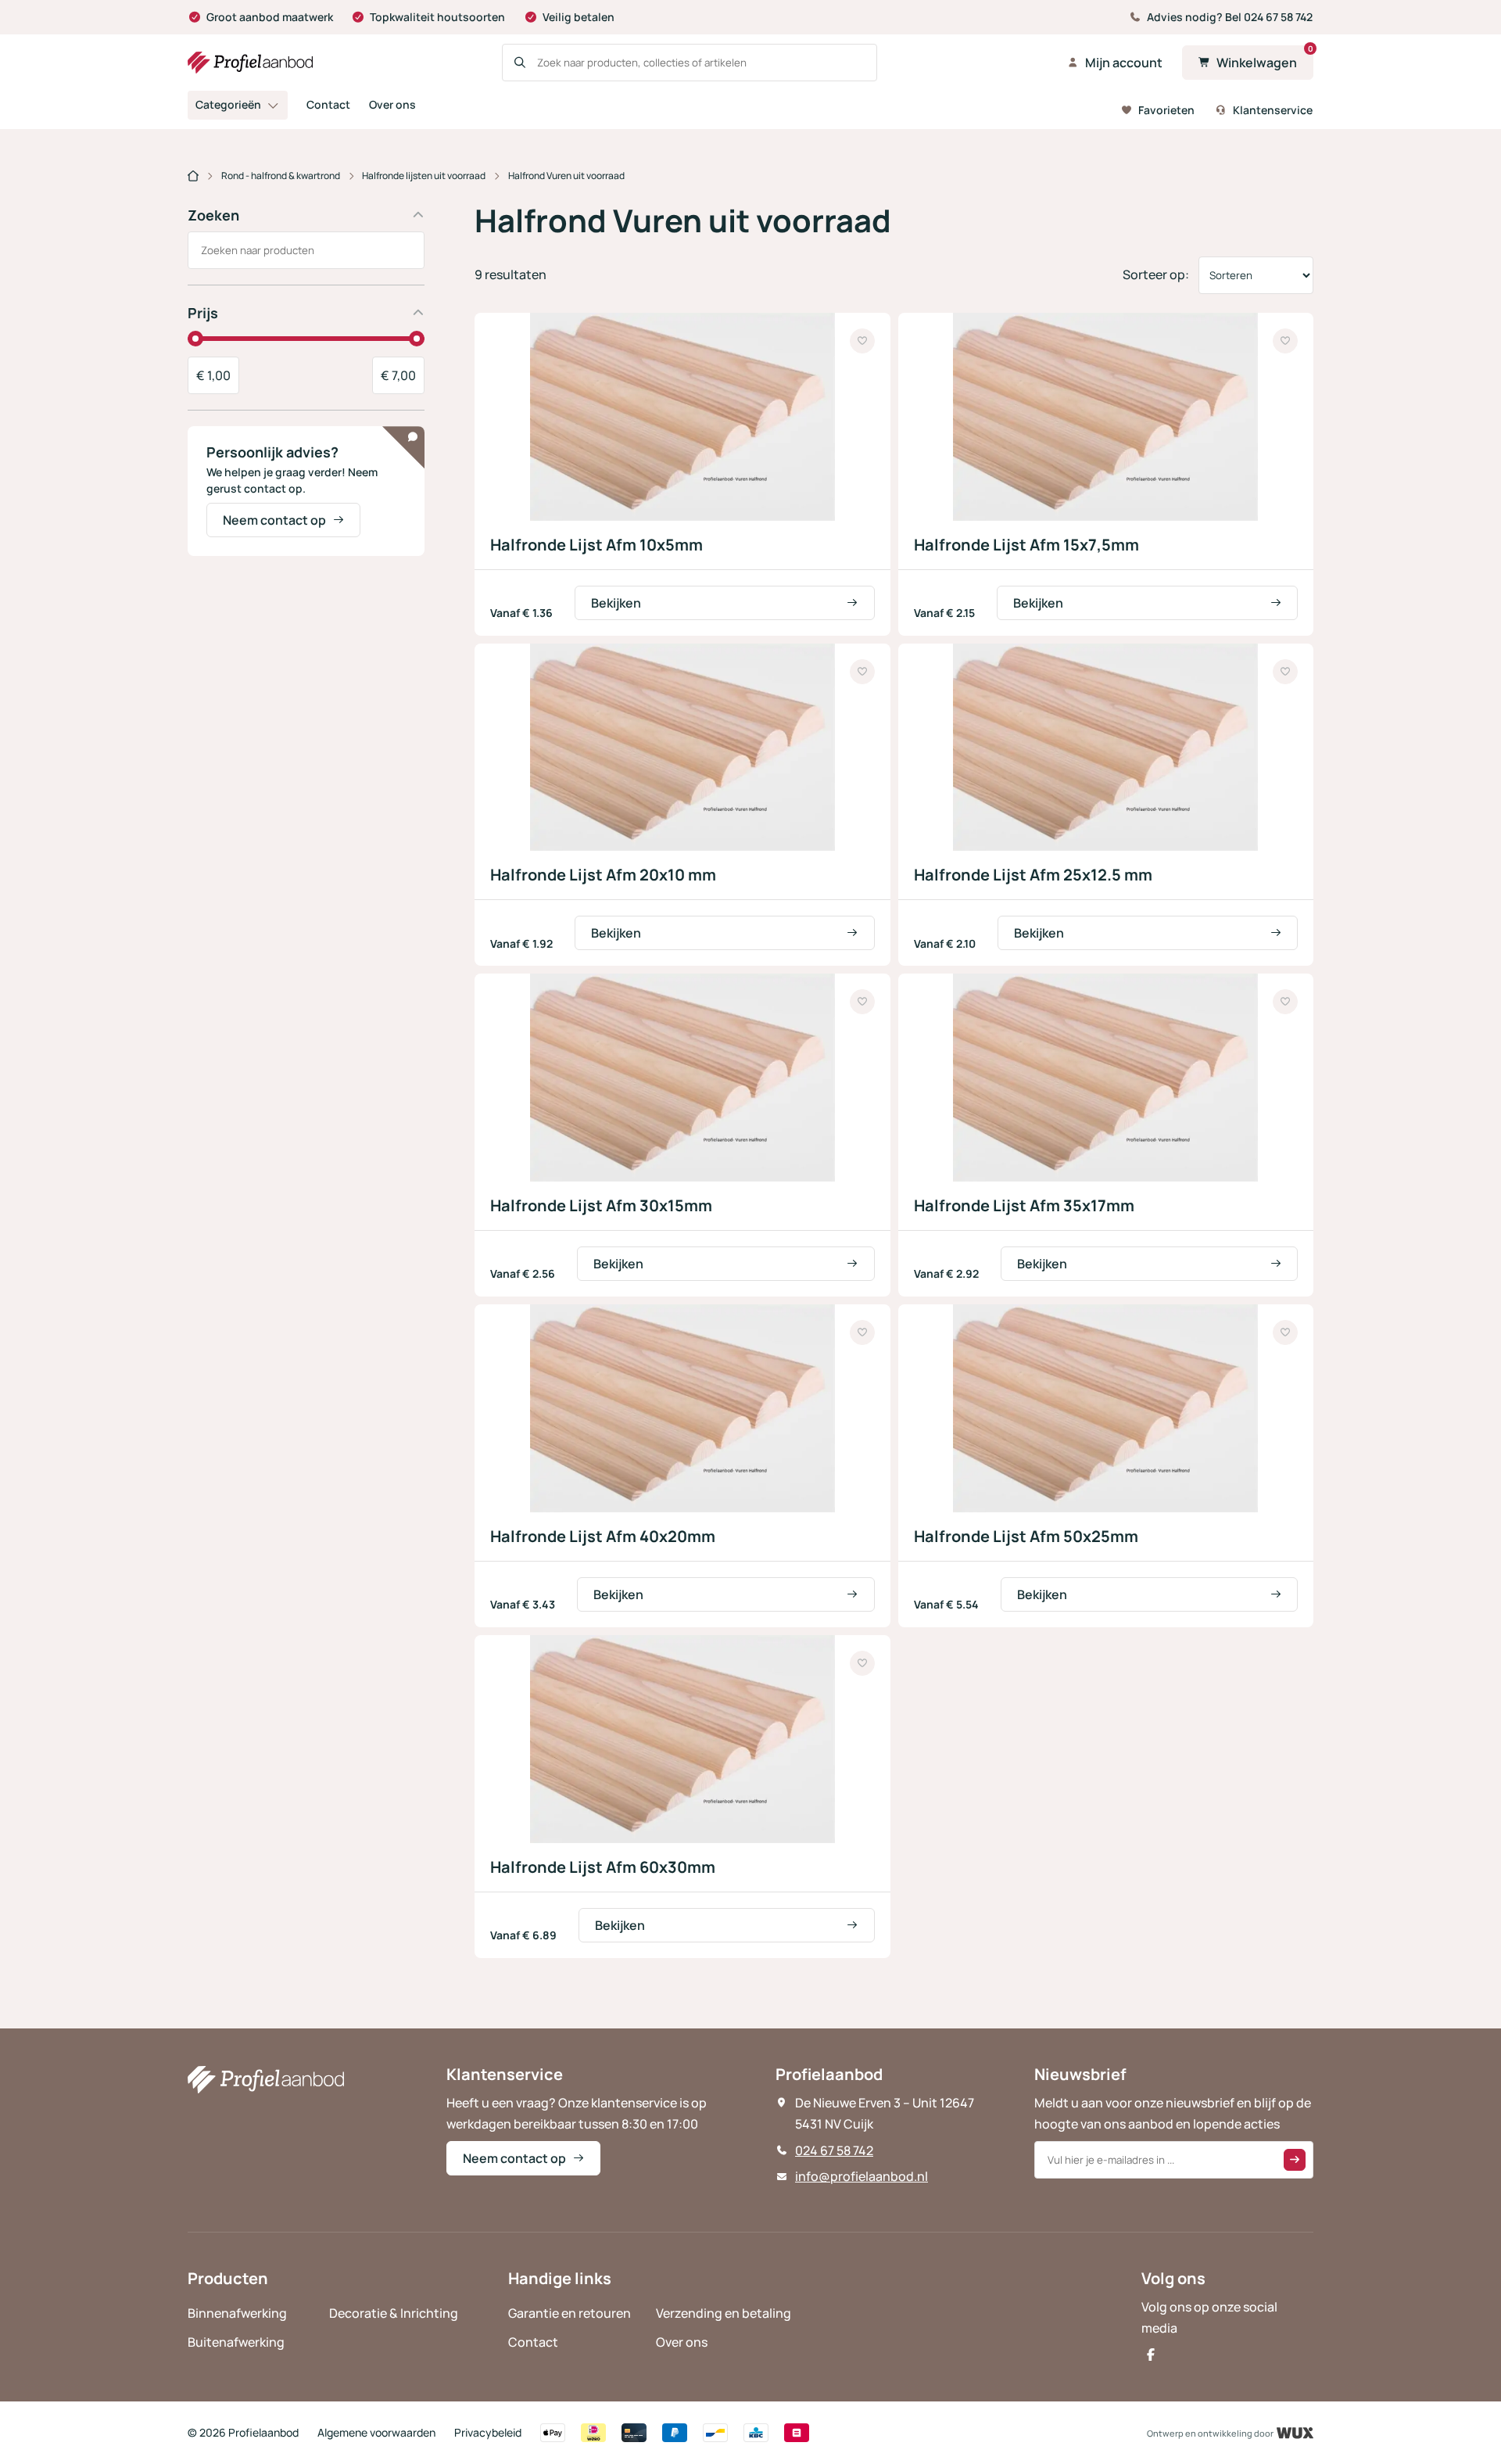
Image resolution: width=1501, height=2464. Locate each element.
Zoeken (213, 215)
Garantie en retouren (570, 2313)
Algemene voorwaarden (376, 2432)
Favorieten (1166, 109)
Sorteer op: (1156, 274)
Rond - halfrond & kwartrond (281, 176)
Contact (328, 104)
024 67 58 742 (834, 2150)
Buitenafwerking (236, 2342)
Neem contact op (274, 520)
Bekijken (616, 603)
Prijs (203, 313)
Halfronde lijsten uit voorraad (424, 176)
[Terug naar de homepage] (250, 63)
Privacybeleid (488, 2432)
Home (193, 177)
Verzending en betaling (724, 2313)
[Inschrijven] (1295, 2160)
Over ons (392, 104)
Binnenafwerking (237, 2313)
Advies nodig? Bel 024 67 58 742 (1230, 17)
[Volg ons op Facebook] (1151, 2355)
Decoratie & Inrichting (394, 2313)
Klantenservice (1273, 109)
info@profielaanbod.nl (862, 2176)
